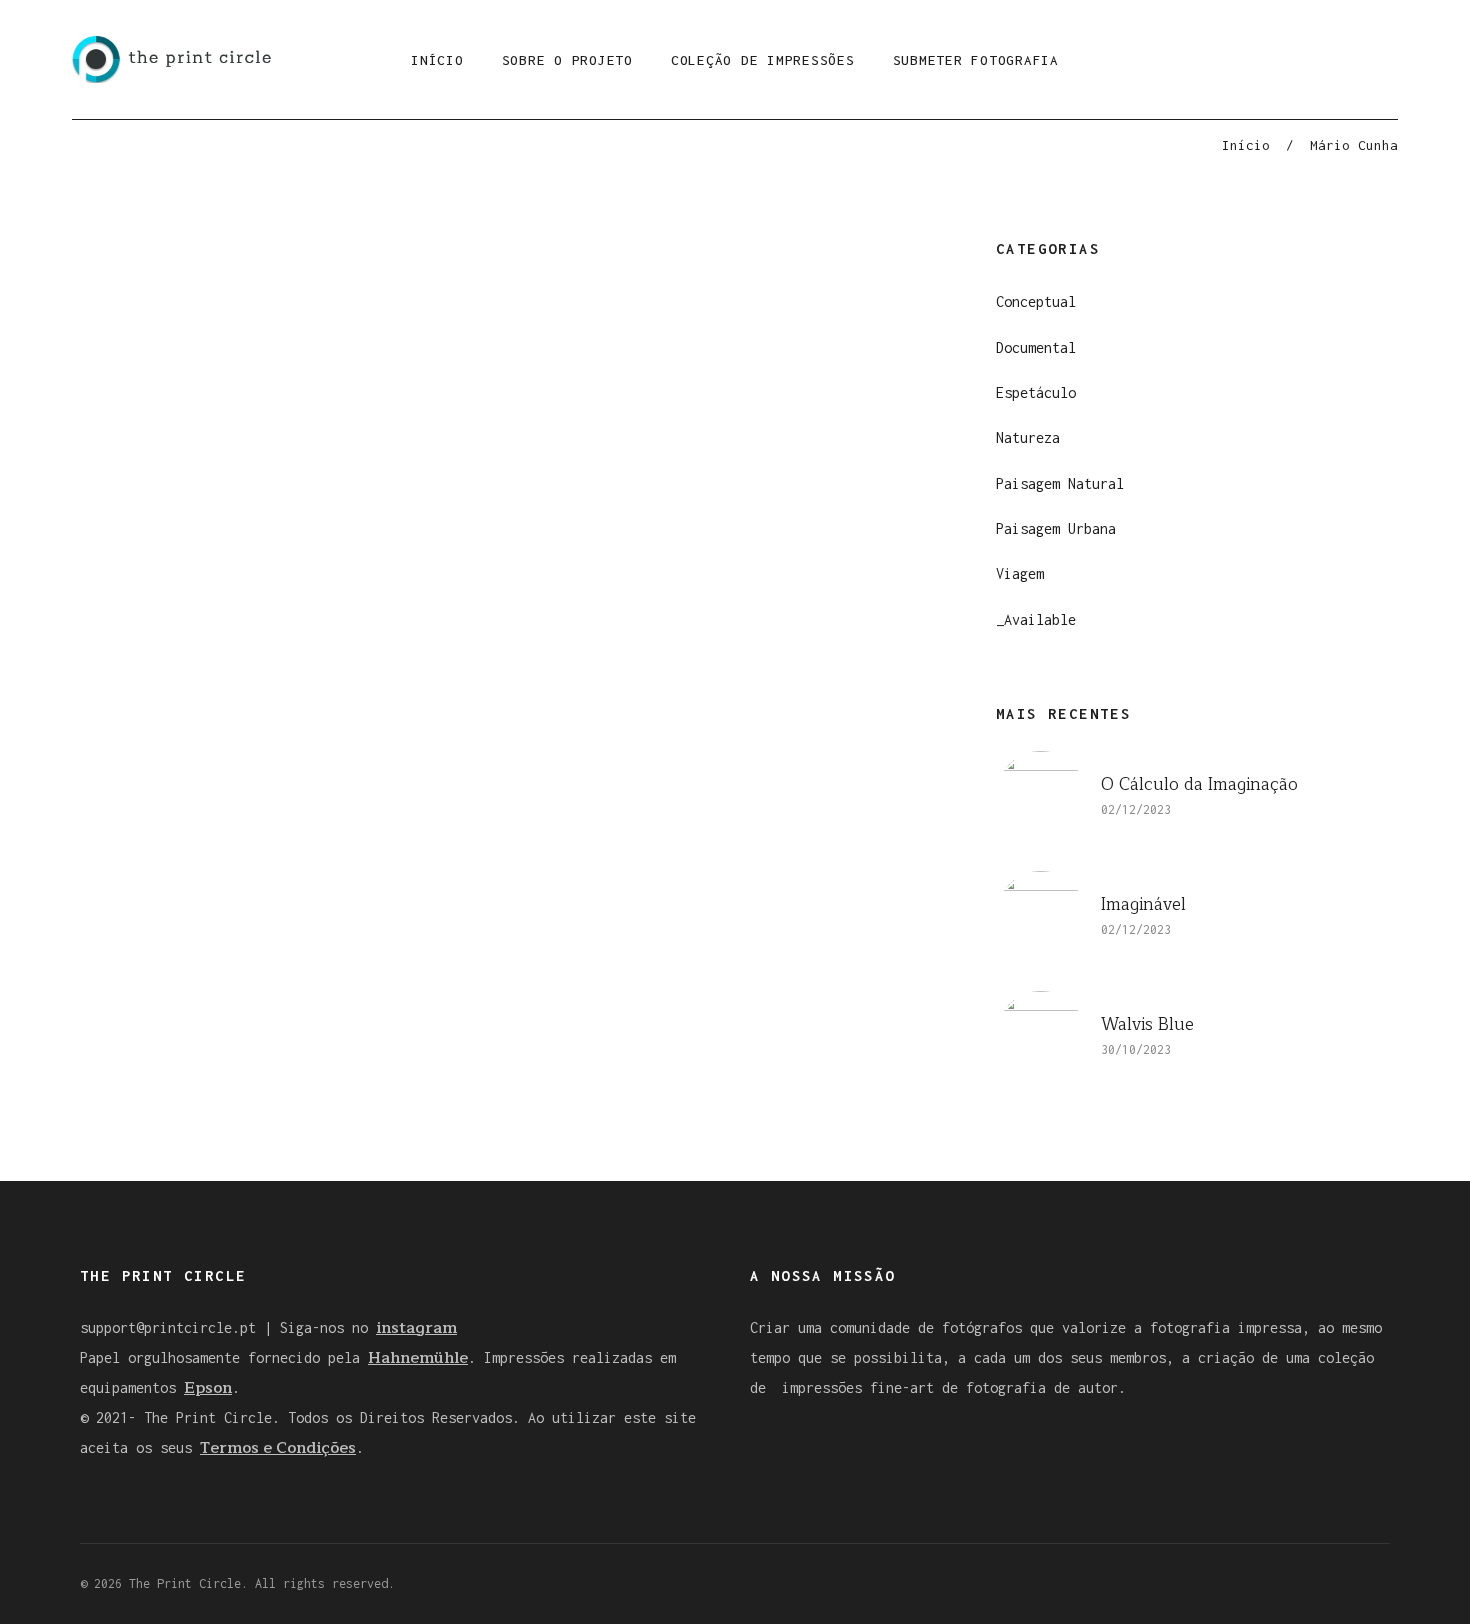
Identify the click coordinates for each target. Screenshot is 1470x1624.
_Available (1036, 619)
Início (437, 60)
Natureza (1028, 437)
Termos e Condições (278, 1448)
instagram (416, 1328)
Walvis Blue (1147, 1024)
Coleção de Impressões (763, 60)
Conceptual (1036, 301)
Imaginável (1143, 904)
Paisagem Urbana (1056, 528)
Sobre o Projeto (567, 60)
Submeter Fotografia (976, 60)
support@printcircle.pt (168, 1327)
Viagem (1020, 573)
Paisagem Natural (1060, 483)
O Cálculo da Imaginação (1199, 784)
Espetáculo (1036, 392)
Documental (1036, 347)
